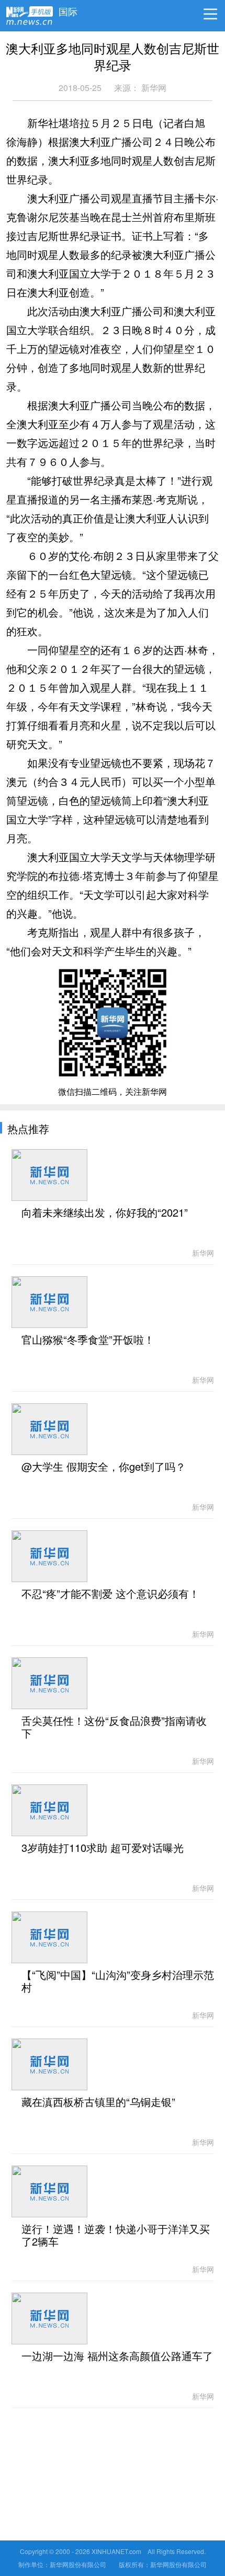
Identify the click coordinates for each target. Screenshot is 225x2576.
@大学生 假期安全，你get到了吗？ (104, 1467)
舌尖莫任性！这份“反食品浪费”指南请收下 (114, 1727)
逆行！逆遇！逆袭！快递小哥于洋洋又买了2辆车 (116, 2236)
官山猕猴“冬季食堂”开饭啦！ (88, 1340)
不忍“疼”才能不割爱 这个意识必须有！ (110, 1594)
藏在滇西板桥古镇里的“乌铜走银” (98, 2102)
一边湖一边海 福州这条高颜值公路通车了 (117, 2356)
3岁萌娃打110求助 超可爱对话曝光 (103, 1848)
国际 (68, 9)
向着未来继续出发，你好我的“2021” (105, 1213)
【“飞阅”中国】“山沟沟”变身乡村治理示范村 (118, 1982)
